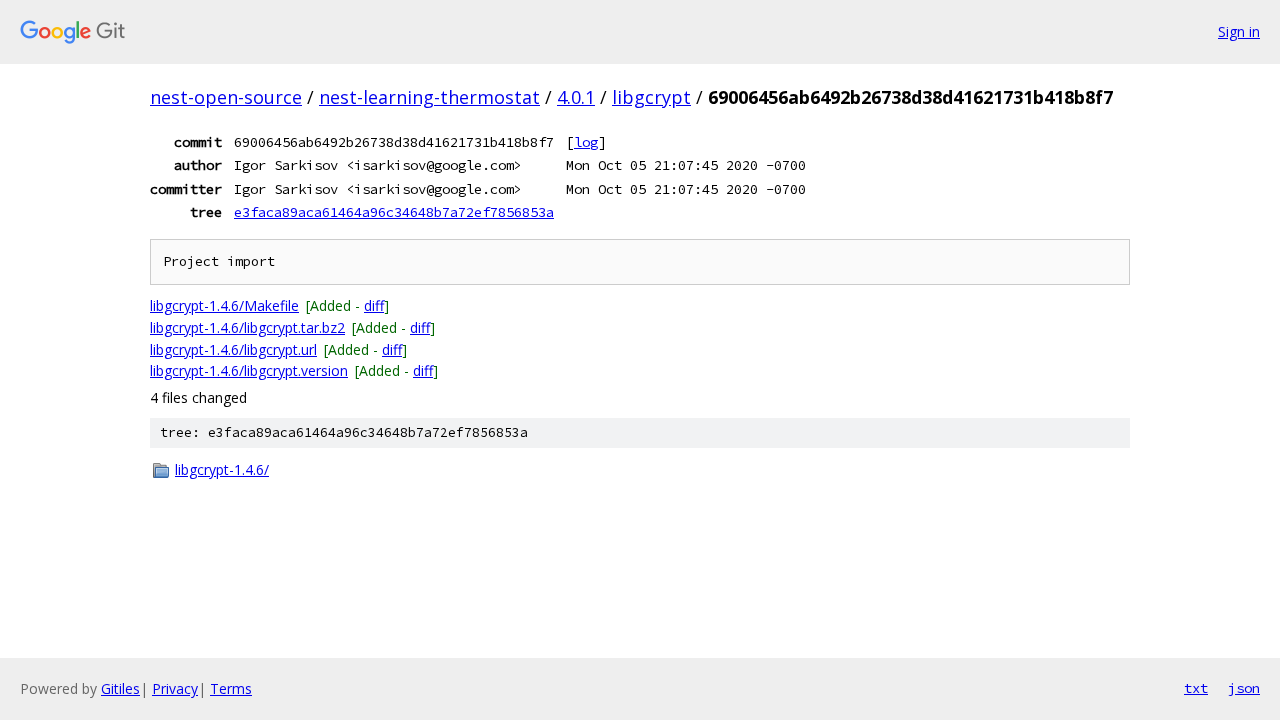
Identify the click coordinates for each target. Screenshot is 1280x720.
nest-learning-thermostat (429, 97)
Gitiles (120, 688)
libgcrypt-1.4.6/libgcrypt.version (249, 370)
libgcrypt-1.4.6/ (222, 469)
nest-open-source (226, 97)
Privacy (175, 688)
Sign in (1239, 31)
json (1244, 688)
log (586, 142)
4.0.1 (576, 97)
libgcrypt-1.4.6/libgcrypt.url (233, 349)
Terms (231, 688)
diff (374, 305)
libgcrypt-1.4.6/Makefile (224, 305)
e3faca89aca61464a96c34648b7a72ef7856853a (394, 212)
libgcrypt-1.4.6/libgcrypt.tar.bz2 (247, 327)
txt (1196, 688)
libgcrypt (651, 97)
